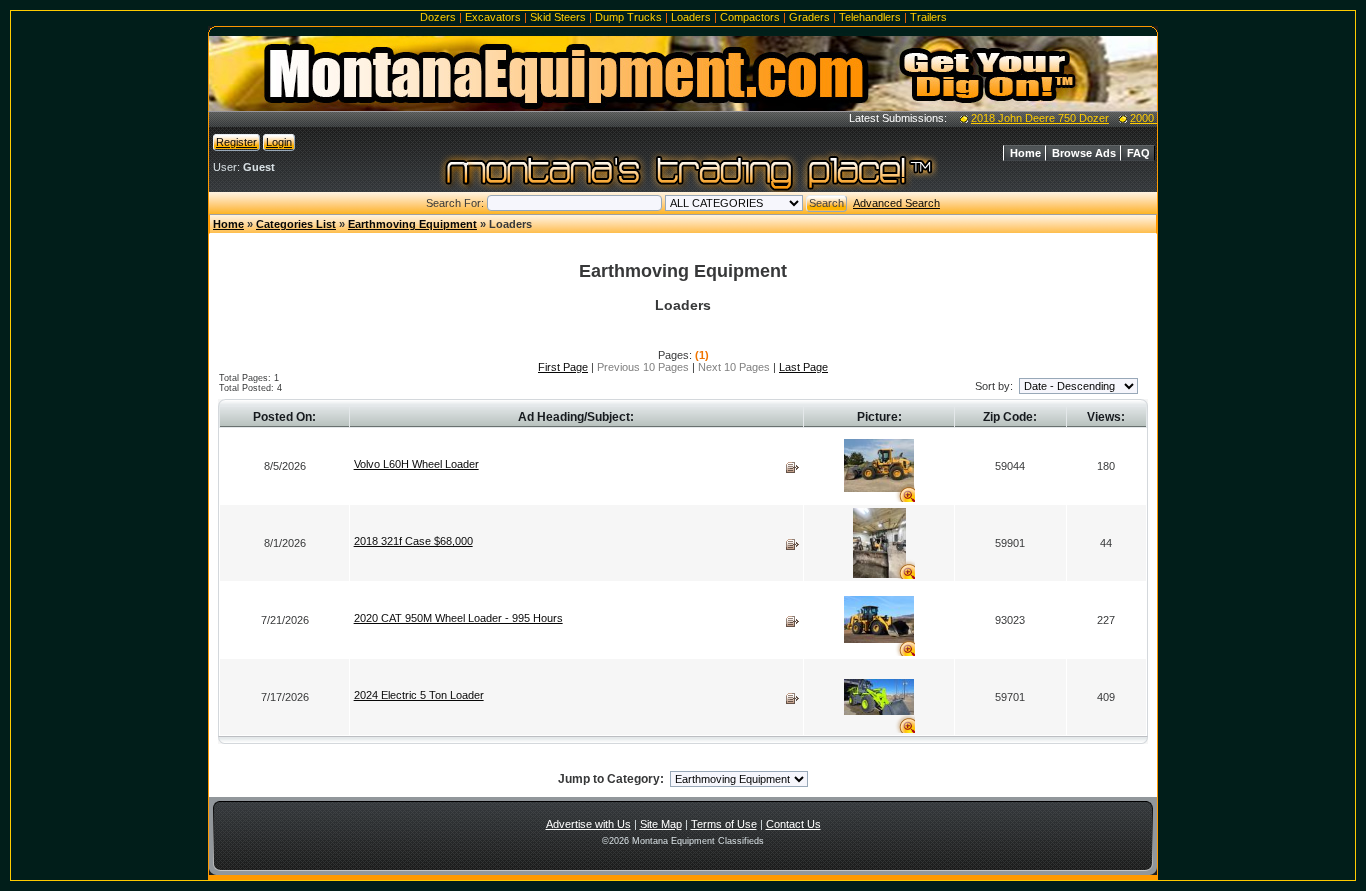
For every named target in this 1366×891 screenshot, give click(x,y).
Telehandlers (870, 17)
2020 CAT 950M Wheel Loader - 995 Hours (458, 618)
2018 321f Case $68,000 (413, 541)
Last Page (803, 367)
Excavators (493, 17)
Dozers (438, 17)
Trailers (928, 17)
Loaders (691, 17)
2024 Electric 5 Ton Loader (419, 695)
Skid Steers (558, 17)
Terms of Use (724, 824)
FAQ (1138, 153)
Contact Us (793, 824)
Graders (809, 17)
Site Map (661, 824)
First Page (563, 367)
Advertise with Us (588, 824)
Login (279, 142)
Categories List (296, 224)
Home (1025, 153)
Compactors (750, 17)
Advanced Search (896, 203)
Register (236, 142)
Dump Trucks (628, 17)
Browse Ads (1084, 153)
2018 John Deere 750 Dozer (1030, 118)
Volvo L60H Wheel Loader (416, 464)
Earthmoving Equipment (412, 224)
